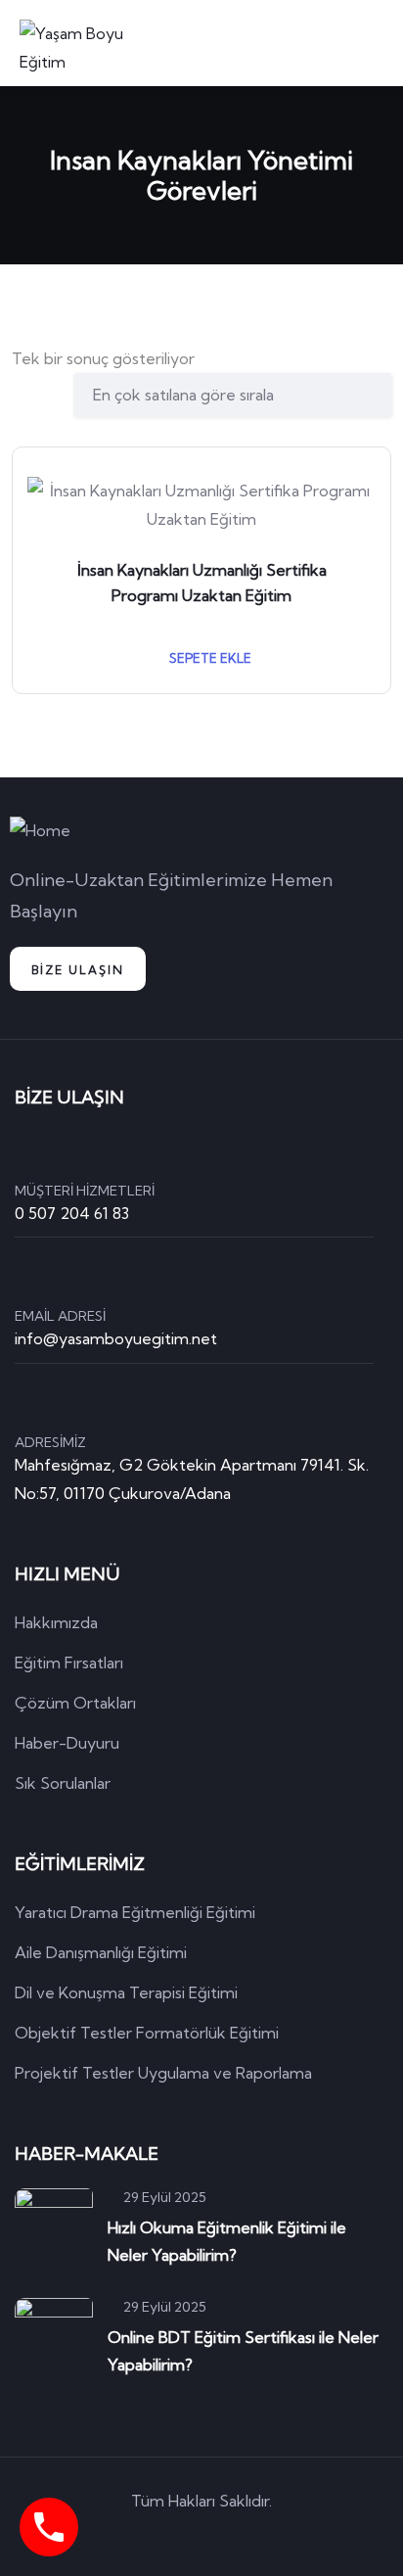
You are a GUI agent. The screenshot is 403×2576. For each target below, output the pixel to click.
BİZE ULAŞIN (78, 970)
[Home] (40, 831)
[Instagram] (286, 2536)
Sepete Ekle (209, 658)
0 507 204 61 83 (72, 1213)
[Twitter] (118, 2536)
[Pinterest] (230, 2536)
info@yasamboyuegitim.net (116, 1338)
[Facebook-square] (174, 2536)
